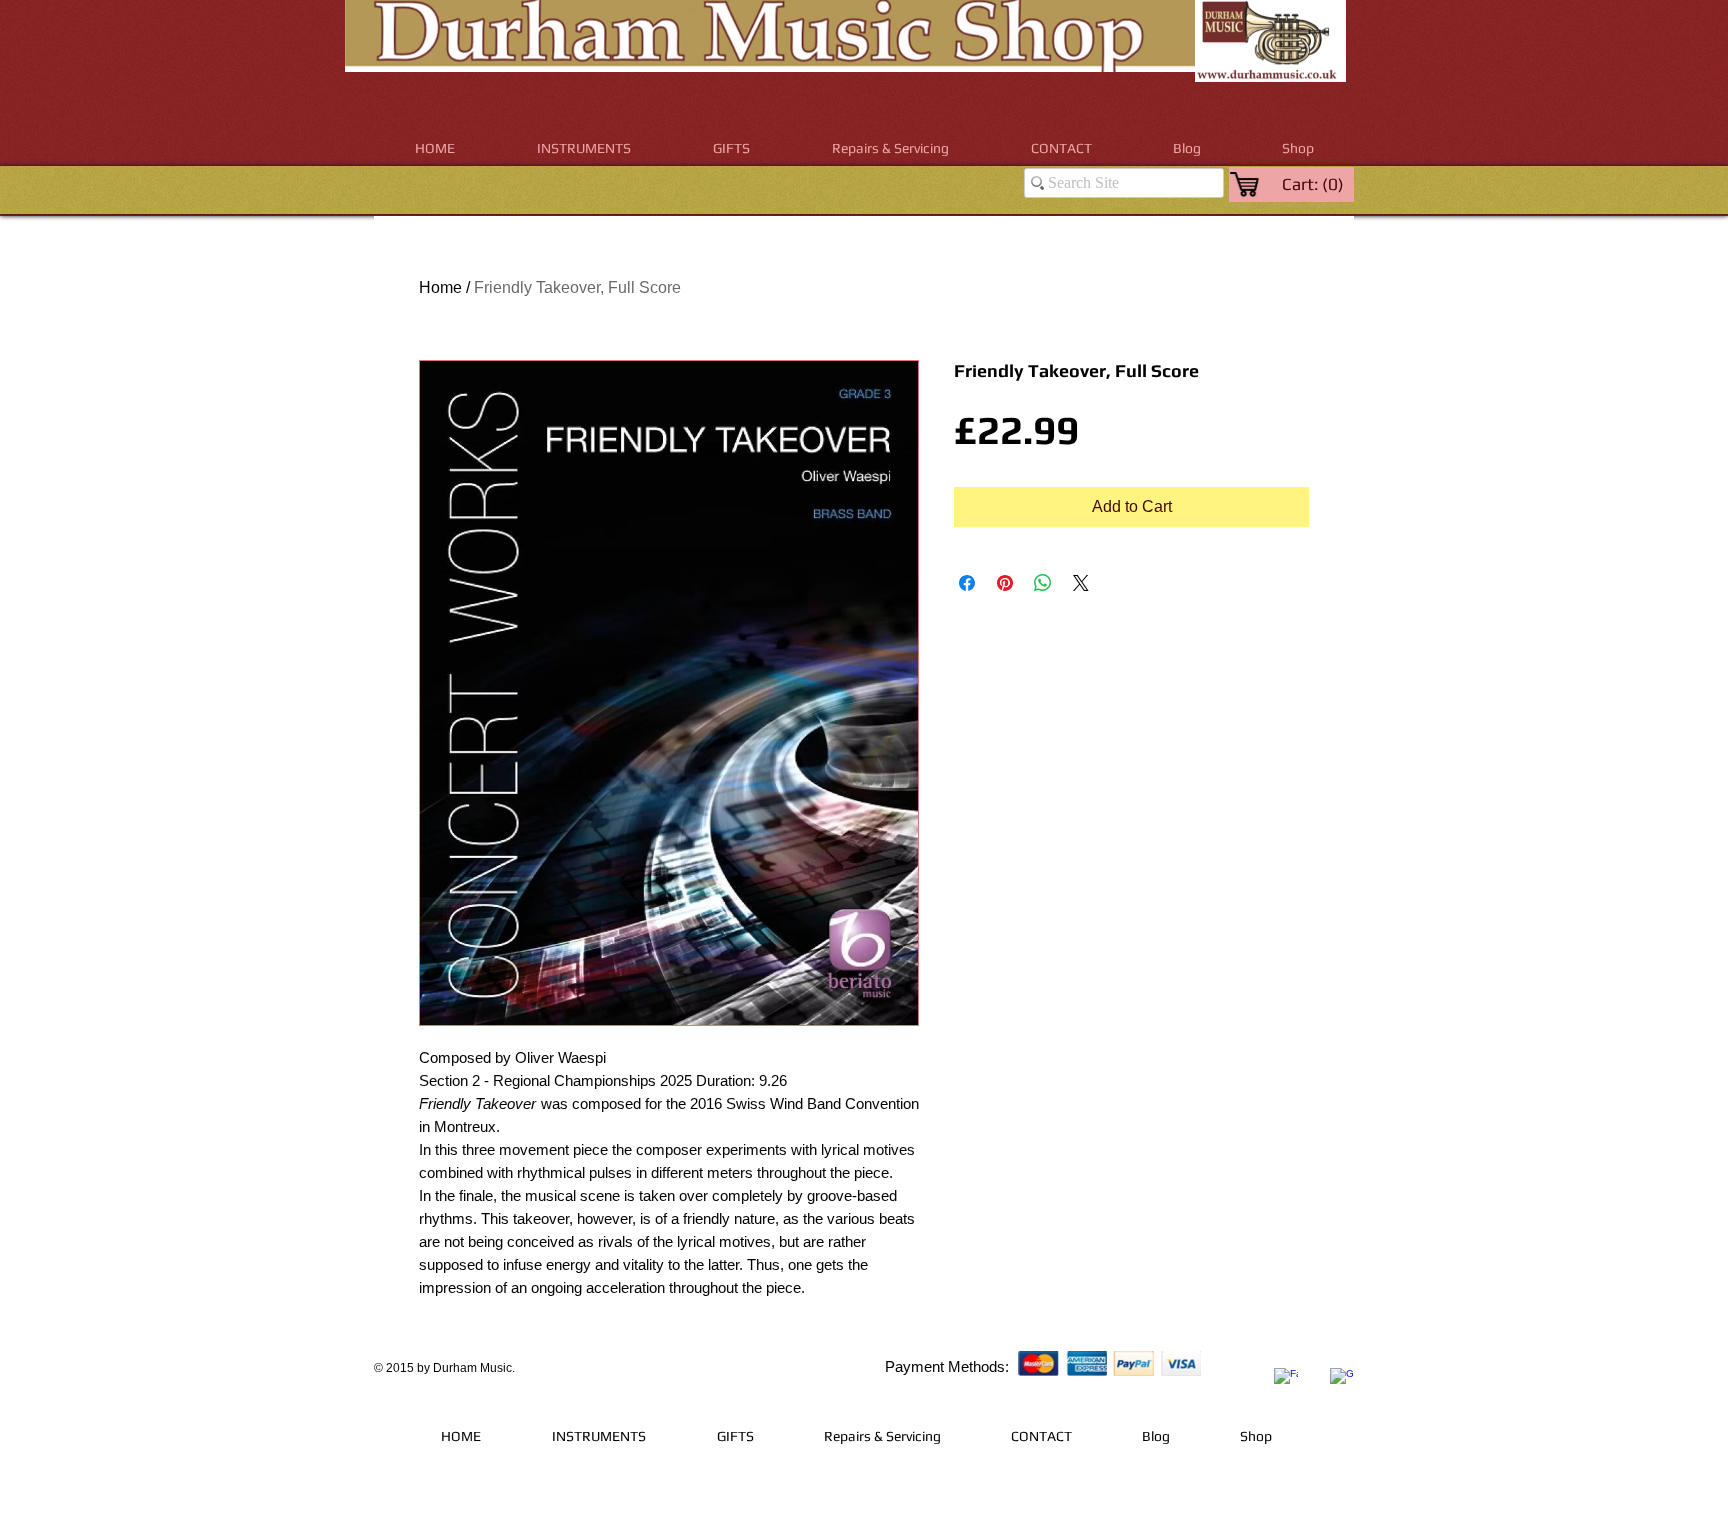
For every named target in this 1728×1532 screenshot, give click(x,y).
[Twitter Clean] (1314, 1365)
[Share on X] (1081, 583)
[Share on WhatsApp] (1043, 583)
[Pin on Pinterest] (1005, 583)
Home (440, 287)
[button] (584, 148)
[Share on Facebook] (967, 583)
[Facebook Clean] (1286, 1380)
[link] (1314, 184)
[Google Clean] (1342, 1380)
